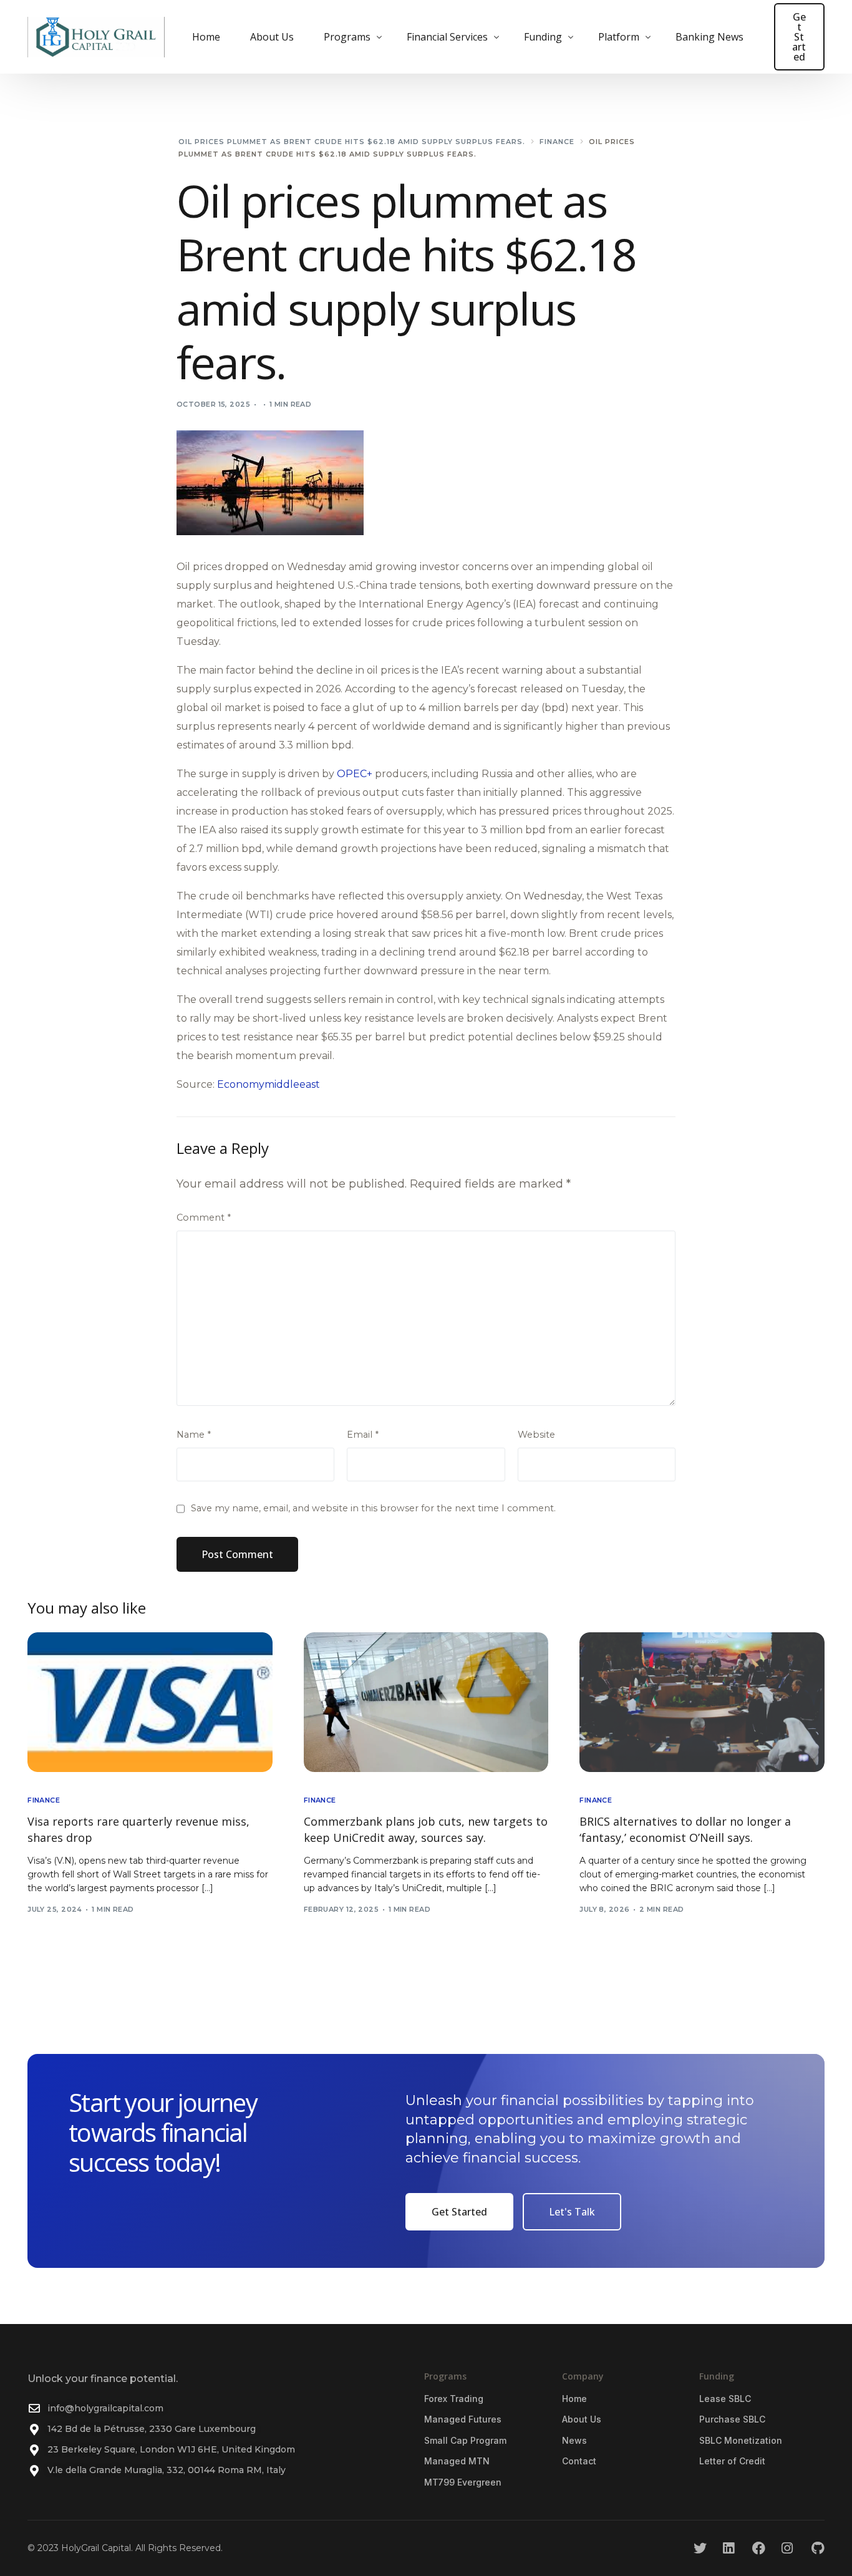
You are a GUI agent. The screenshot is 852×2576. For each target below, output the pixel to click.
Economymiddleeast (269, 1084)
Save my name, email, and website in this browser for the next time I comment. (373, 1508)
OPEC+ (355, 774)
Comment (204, 1218)
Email (363, 1435)
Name (194, 1435)
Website (536, 1435)
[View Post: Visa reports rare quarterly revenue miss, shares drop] (150, 1702)
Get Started (799, 37)
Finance (44, 1800)
